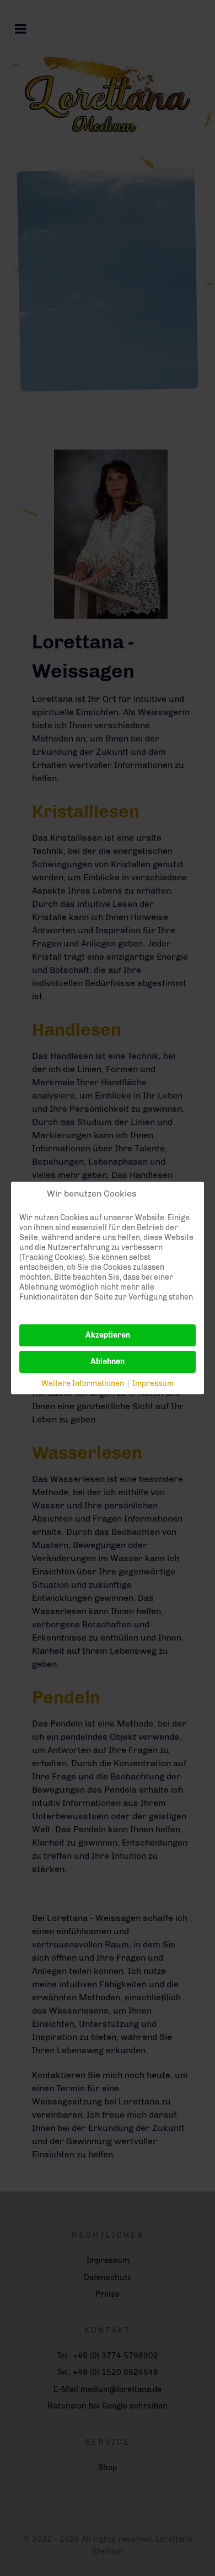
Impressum (153, 1384)
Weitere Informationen (83, 1384)
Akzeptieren (108, 1335)
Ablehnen (108, 1362)
